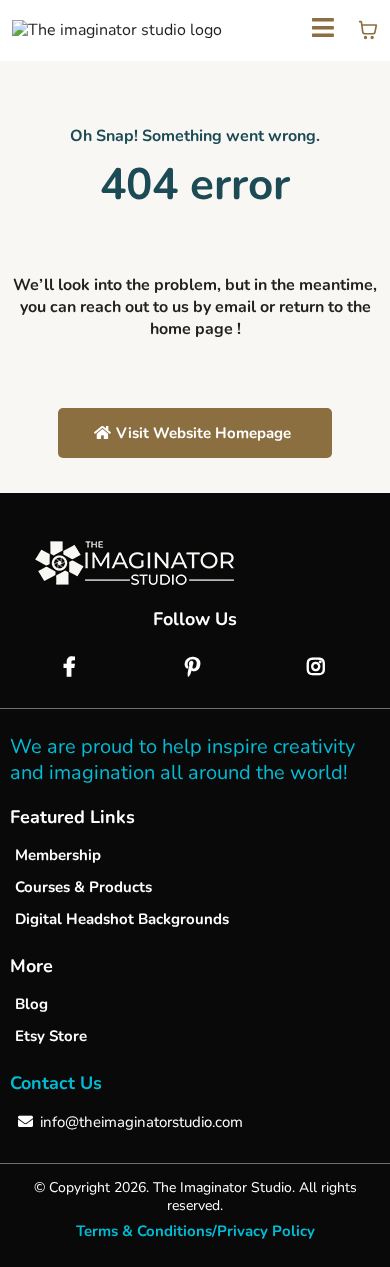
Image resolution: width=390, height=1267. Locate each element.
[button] (323, 30)
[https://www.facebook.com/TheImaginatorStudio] (72, 667)
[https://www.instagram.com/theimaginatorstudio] (318, 667)
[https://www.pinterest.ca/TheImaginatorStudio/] (195, 667)
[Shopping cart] (368, 30)
